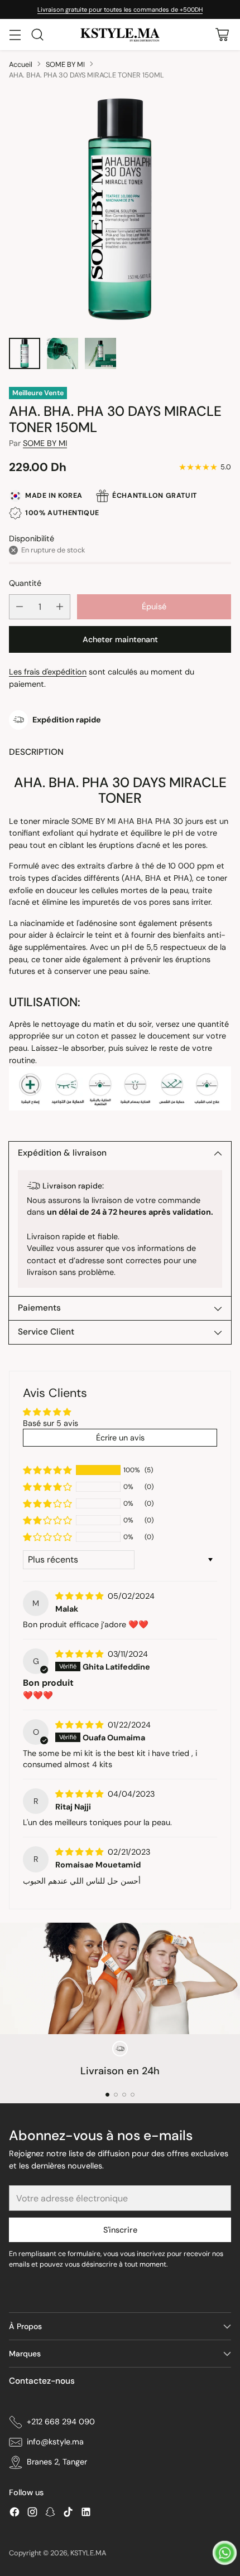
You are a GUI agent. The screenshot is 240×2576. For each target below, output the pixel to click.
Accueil (21, 64)
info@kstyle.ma (55, 2442)
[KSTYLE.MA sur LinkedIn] (86, 2514)
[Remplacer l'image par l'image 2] (63, 353)
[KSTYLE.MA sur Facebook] (15, 2514)
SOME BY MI (65, 64)
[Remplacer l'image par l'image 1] (25, 353)
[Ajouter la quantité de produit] (60, 607)
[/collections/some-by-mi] (120, 1978)
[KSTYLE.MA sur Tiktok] (68, 2514)
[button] (47, 1470)
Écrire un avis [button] (120, 1438)
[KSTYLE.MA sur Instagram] (32, 2514)
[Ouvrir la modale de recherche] (37, 34)
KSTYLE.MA (88, 2553)
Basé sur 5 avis (51, 1423)
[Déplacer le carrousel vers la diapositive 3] (124, 2095)
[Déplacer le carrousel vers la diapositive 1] (107, 2095)
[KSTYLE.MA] (120, 35)
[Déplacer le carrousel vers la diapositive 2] (116, 2095)
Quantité (25, 583)
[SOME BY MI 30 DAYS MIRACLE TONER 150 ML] (120, 209)
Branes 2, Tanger (57, 2462)
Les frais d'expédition (48, 672)
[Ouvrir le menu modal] (15, 34)
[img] (80, 1596)
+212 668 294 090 (61, 2422)
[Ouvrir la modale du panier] (222, 34)
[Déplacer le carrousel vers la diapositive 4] (133, 2095)
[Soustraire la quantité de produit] (20, 607)
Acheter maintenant (120, 639)
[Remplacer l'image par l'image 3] (100, 353)
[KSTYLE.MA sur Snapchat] (50, 2514)
